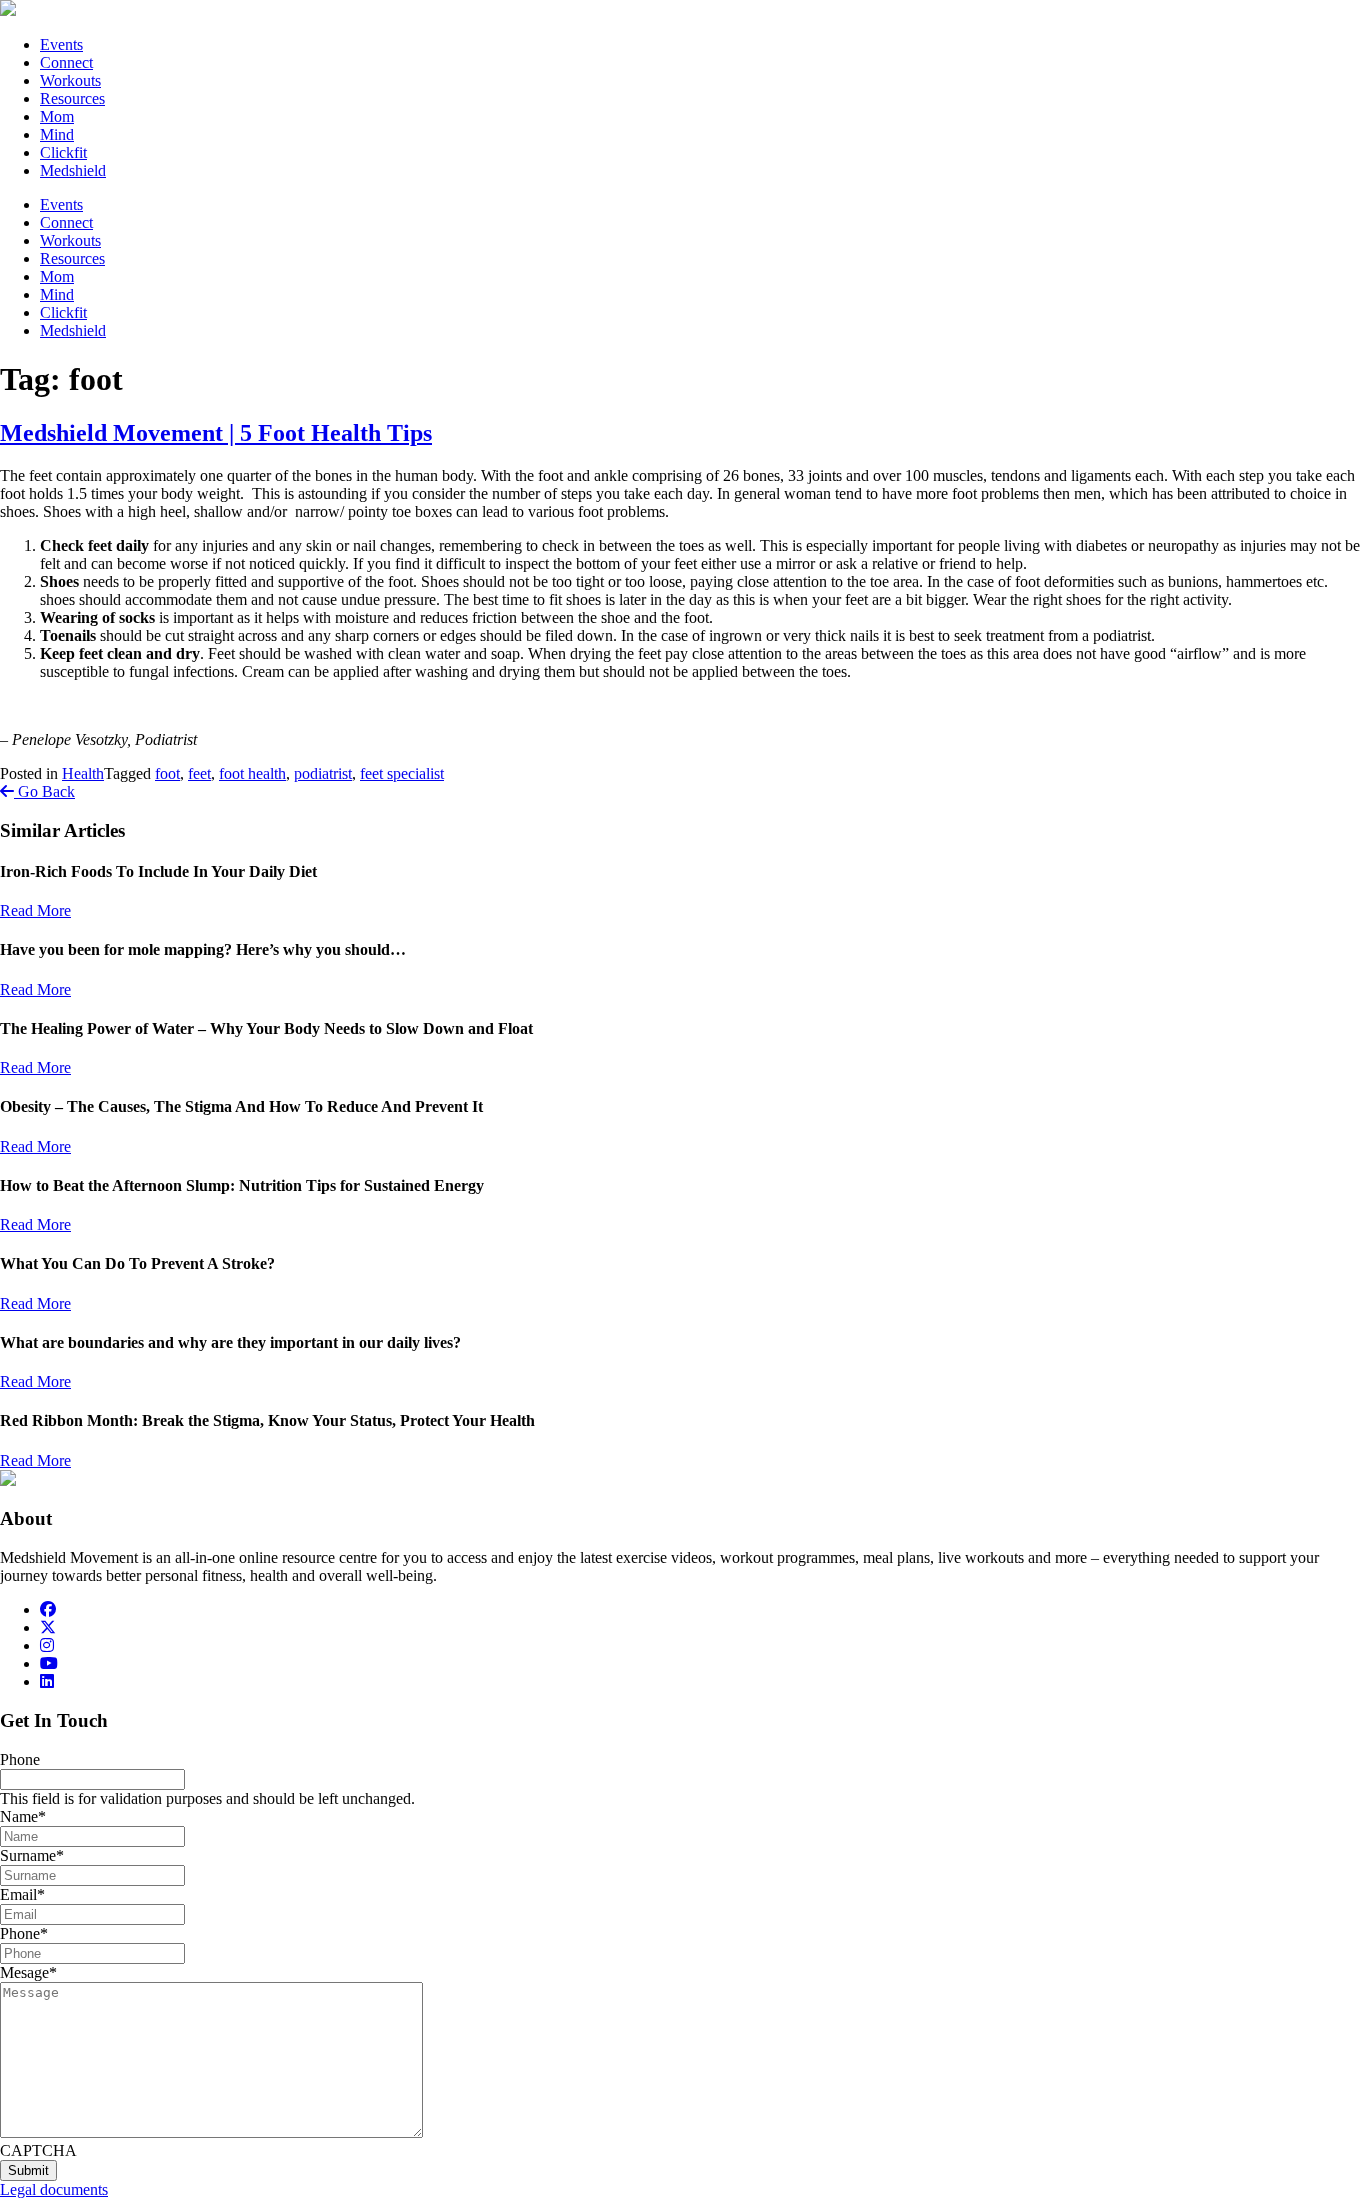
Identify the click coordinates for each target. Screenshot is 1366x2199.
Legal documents (54, 2189)
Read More (35, 910)
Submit (28, 2170)
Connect (66, 62)
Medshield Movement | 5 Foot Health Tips (216, 433)
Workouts (70, 80)
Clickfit (63, 152)
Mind (57, 134)
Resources (72, 98)
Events (61, 44)
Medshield (73, 170)
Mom (57, 116)
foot (167, 773)
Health (83, 773)
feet (199, 773)
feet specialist (402, 773)
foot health (252, 773)
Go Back (44, 791)
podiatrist (323, 773)
